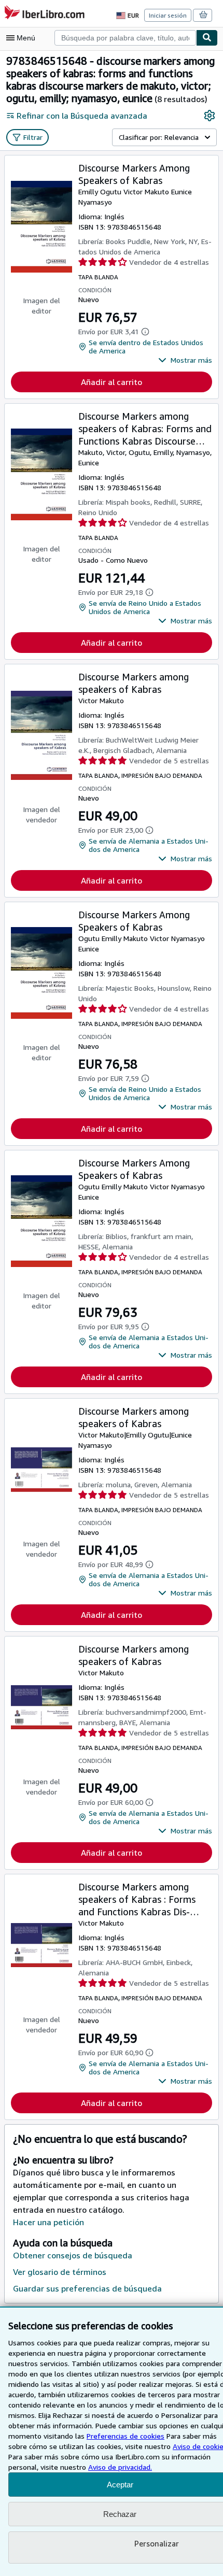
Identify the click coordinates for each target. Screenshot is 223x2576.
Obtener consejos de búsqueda (73, 2255)
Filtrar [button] (33, 137)
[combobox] (125, 38)
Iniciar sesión (168, 15)
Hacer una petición (48, 2222)
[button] (185, 360)
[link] (210, 116)
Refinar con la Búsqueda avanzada (82, 116)
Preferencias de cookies (126, 2436)
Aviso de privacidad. (120, 2467)
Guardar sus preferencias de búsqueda (87, 2288)
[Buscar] (207, 38)
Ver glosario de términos (60, 2272)
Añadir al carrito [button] (112, 382)
